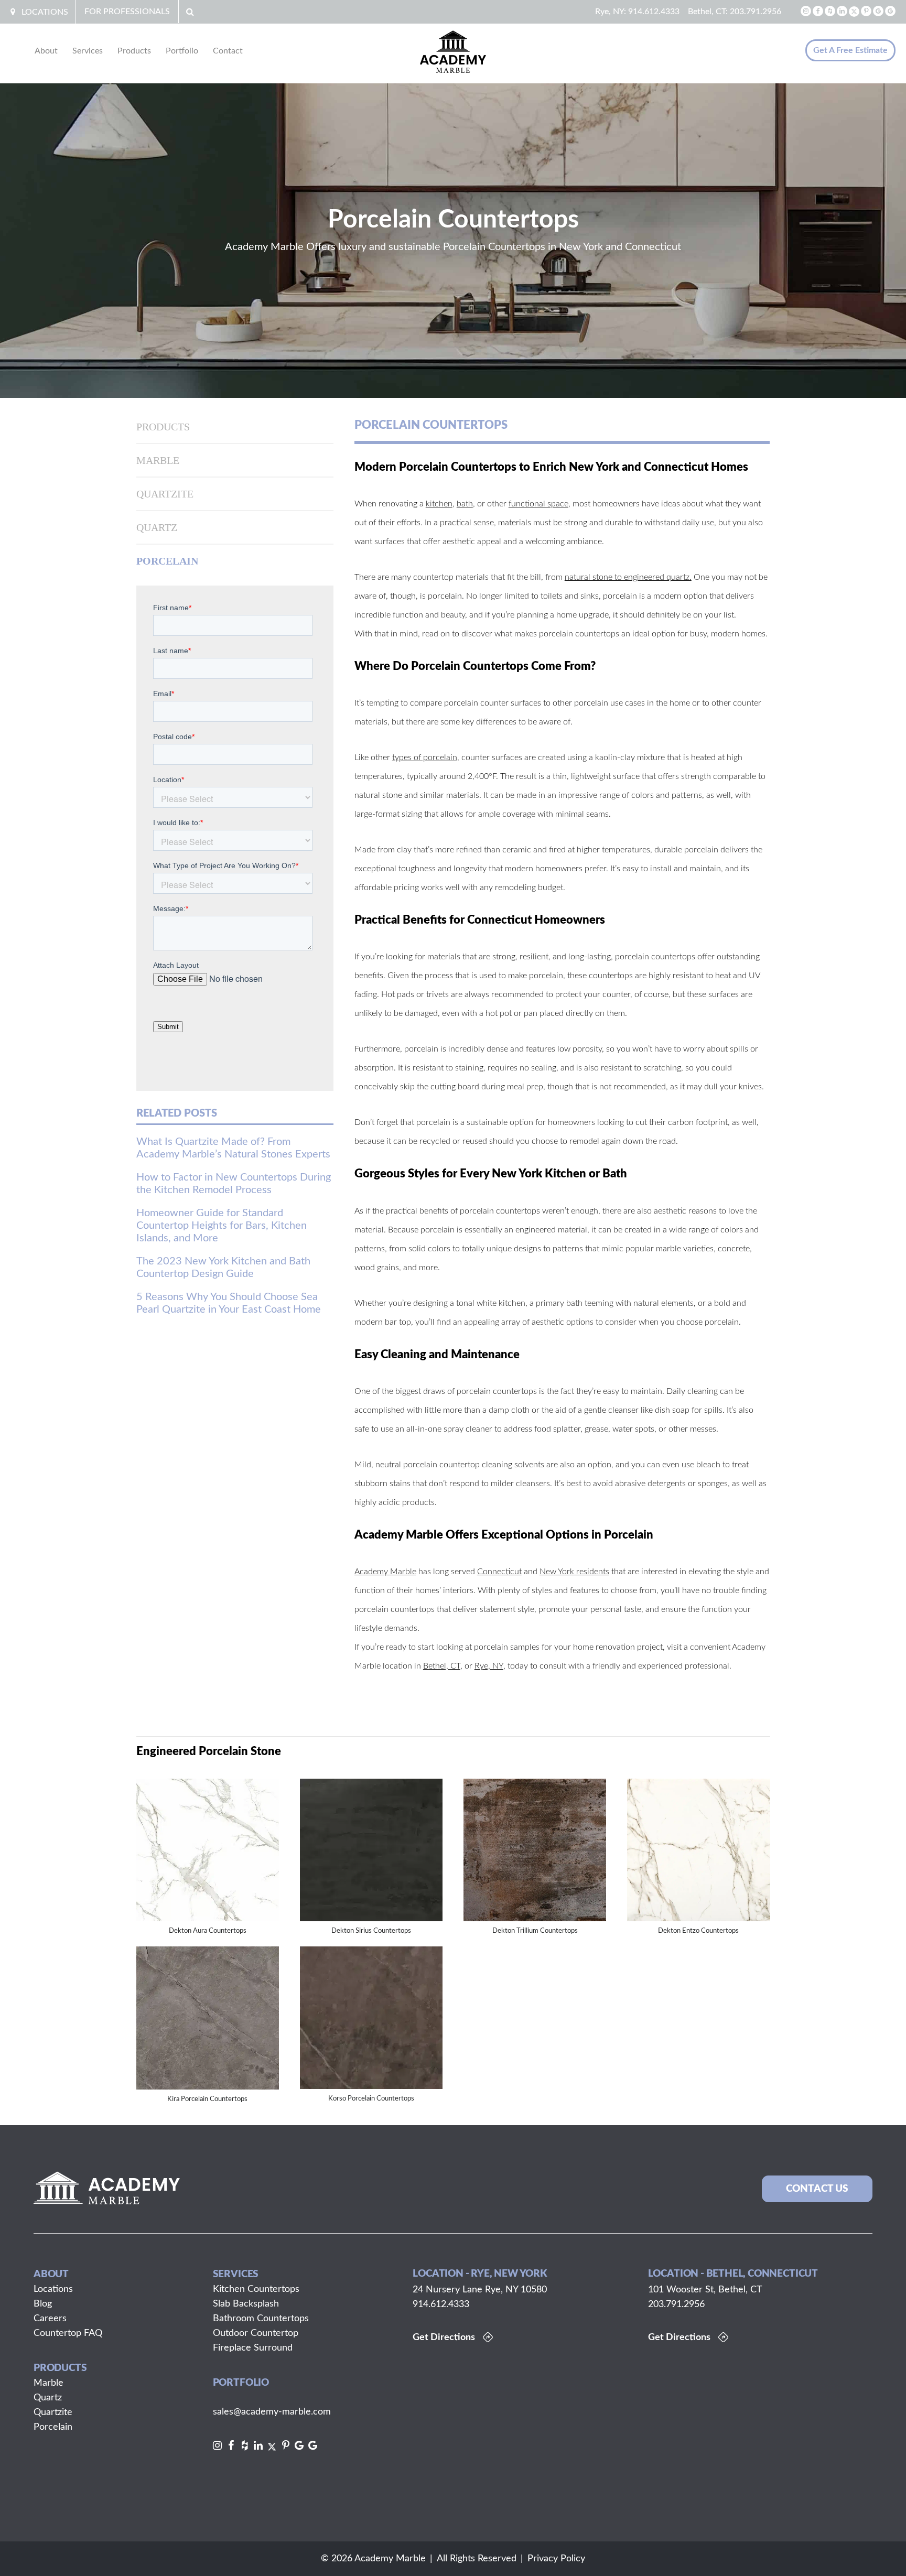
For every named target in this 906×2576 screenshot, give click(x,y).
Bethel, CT (442, 1666)
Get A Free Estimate (850, 50)
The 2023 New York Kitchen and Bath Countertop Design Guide (223, 1268)
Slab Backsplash (246, 2304)
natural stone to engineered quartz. (628, 577)
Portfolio (182, 51)
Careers (50, 2319)
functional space (538, 504)
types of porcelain (425, 757)
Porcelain (167, 561)
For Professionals (127, 12)
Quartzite (165, 494)
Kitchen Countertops (256, 2289)
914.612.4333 (654, 12)
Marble (158, 460)
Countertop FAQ (68, 2333)
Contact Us (817, 2189)
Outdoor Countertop (256, 2333)
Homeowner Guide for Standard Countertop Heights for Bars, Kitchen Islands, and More (222, 1226)
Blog (43, 2304)
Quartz (157, 527)
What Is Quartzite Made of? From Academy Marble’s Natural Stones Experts (233, 1148)
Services (88, 51)
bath (465, 504)
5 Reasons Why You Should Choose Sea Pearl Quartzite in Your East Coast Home (229, 1303)
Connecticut (499, 1572)
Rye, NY (489, 1666)
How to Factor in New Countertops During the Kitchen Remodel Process (234, 1184)
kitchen (439, 504)
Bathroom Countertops (261, 2319)
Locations (45, 12)
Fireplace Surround (253, 2348)
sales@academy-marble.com (272, 2412)
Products (134, 51)
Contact (228, 51)
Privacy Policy (556, 2559)
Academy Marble (385, 1572)
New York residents (574, 1572)
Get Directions (444, 2337)
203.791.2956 (756, 12)
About (46, 51)
